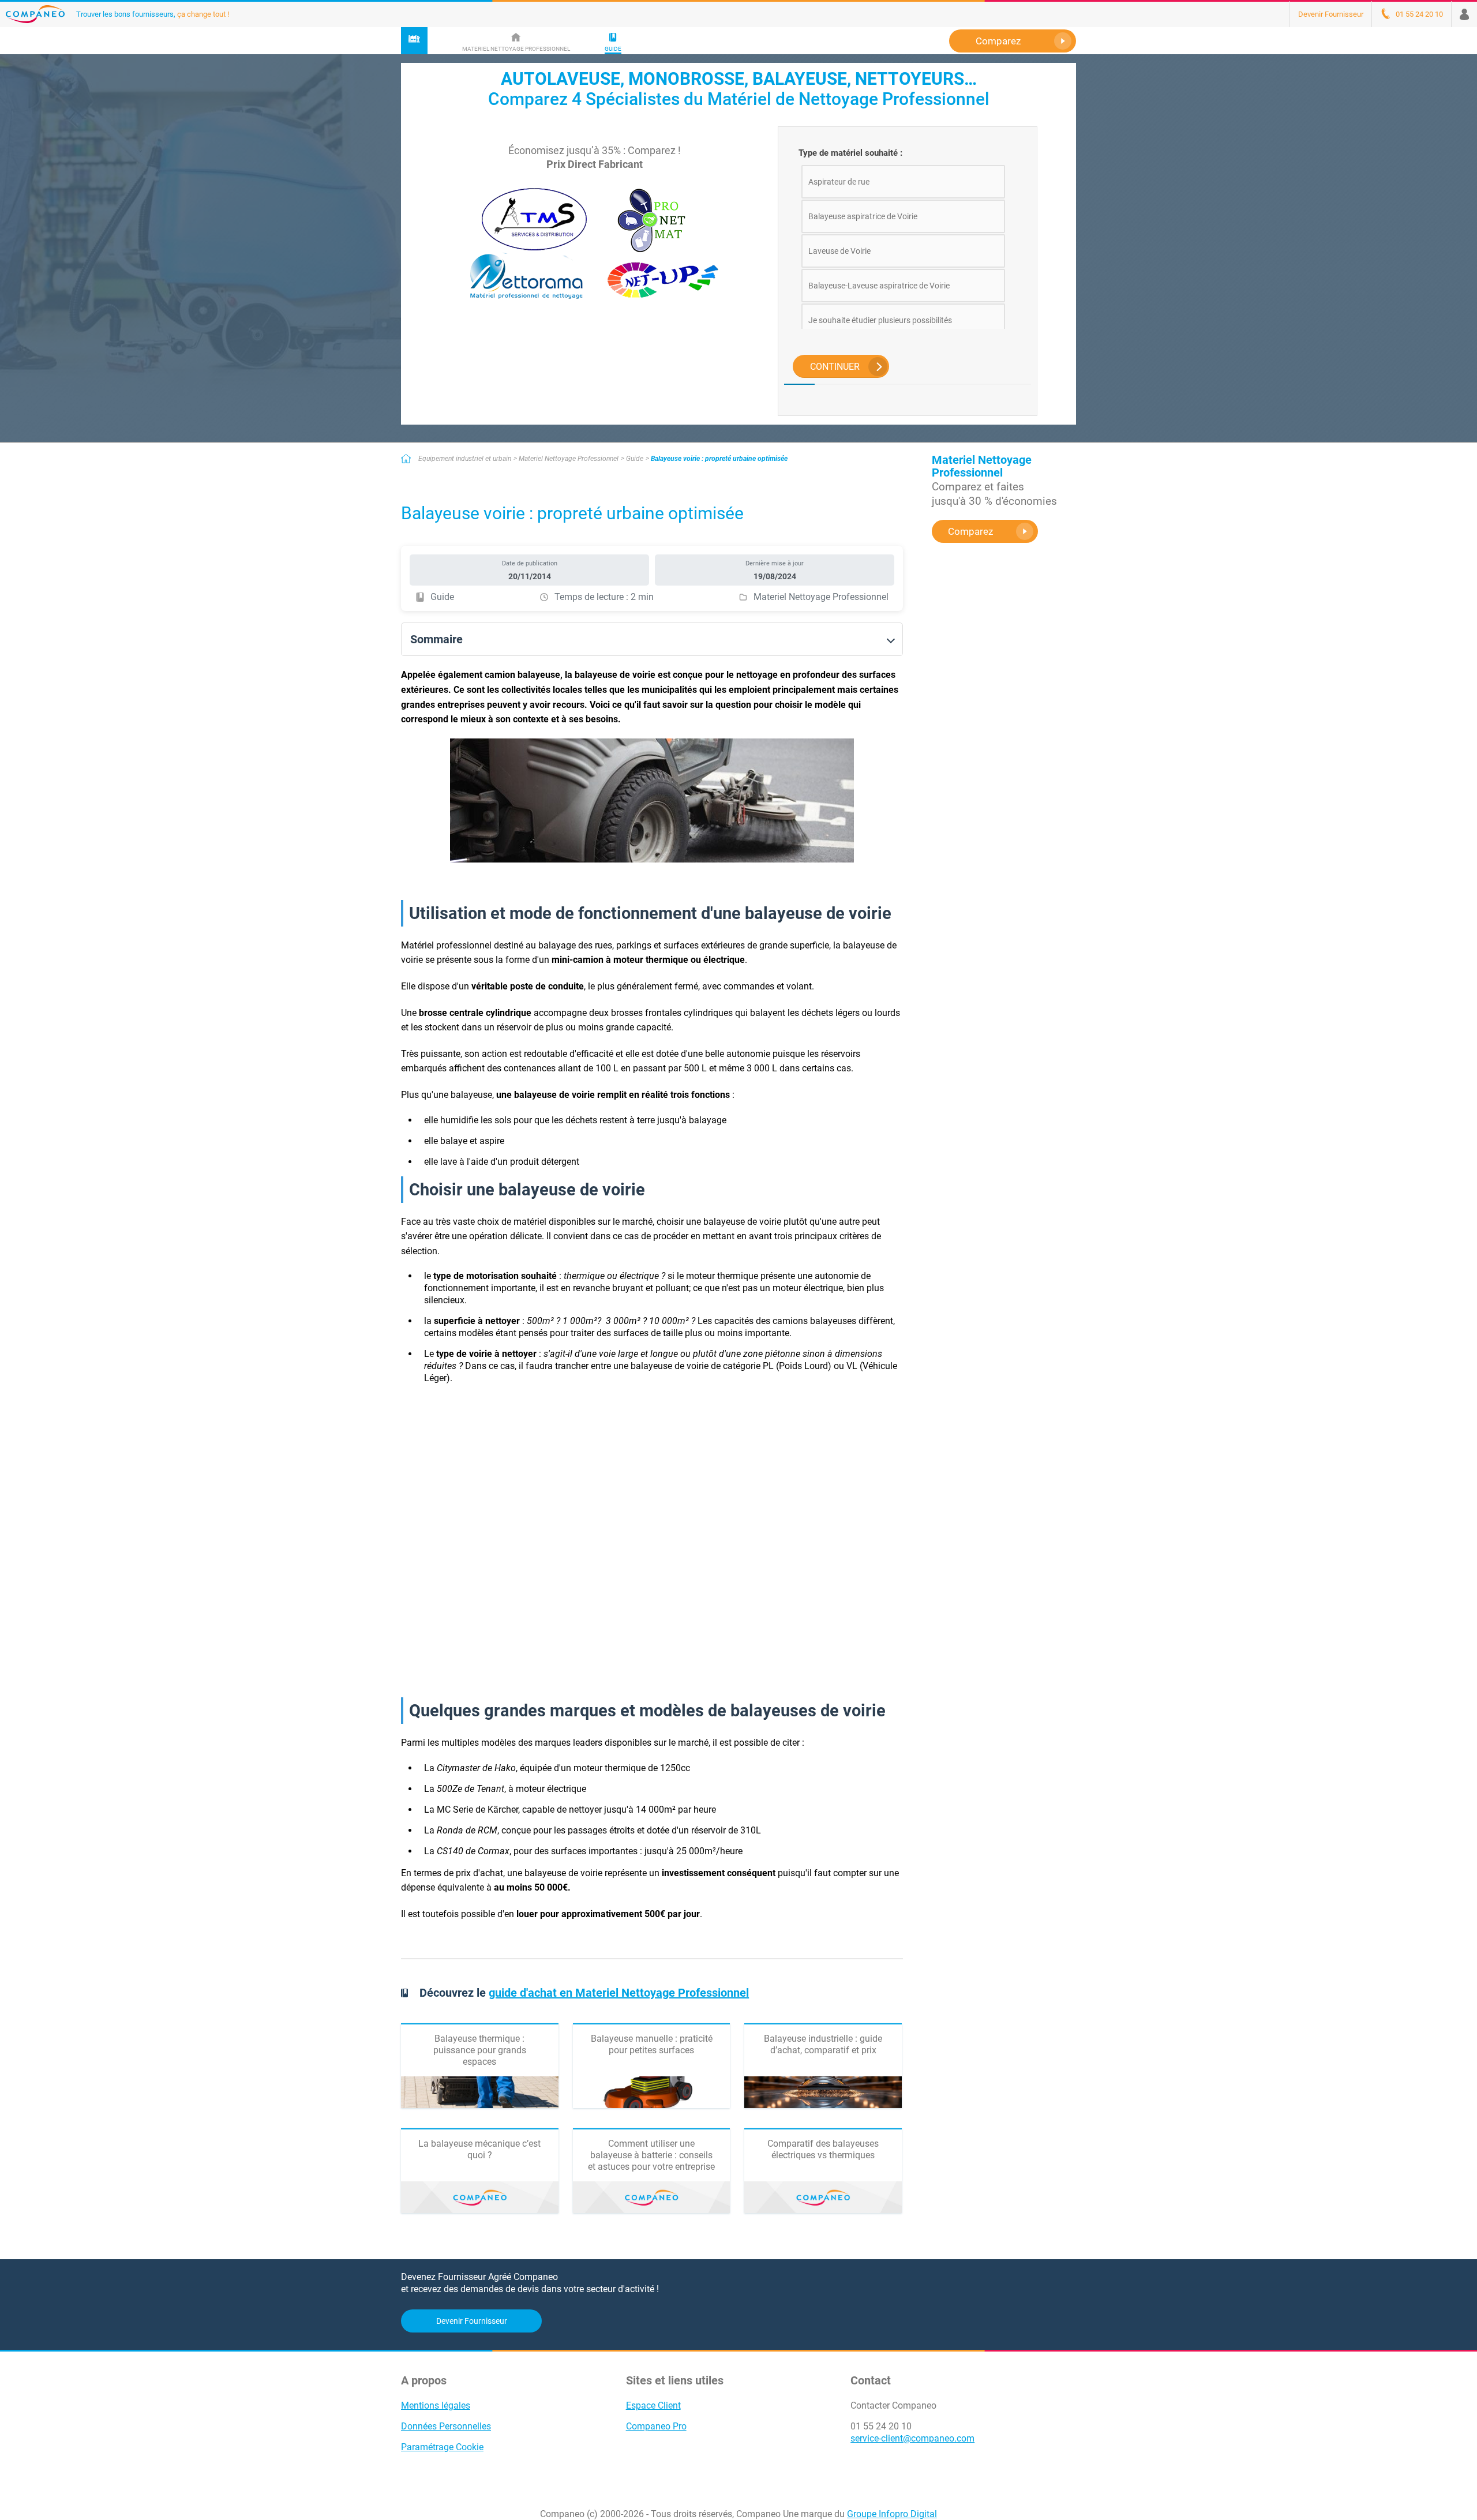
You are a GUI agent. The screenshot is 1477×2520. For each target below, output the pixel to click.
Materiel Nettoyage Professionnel (569, 459)
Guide (635, 459)
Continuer (835, 367)
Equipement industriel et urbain (465, 459)
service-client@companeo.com (912, 2438)
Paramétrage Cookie (442, 2447)
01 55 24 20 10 (881, 2426)
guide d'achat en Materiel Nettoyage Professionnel (619, 1993)
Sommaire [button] (436, 639)
